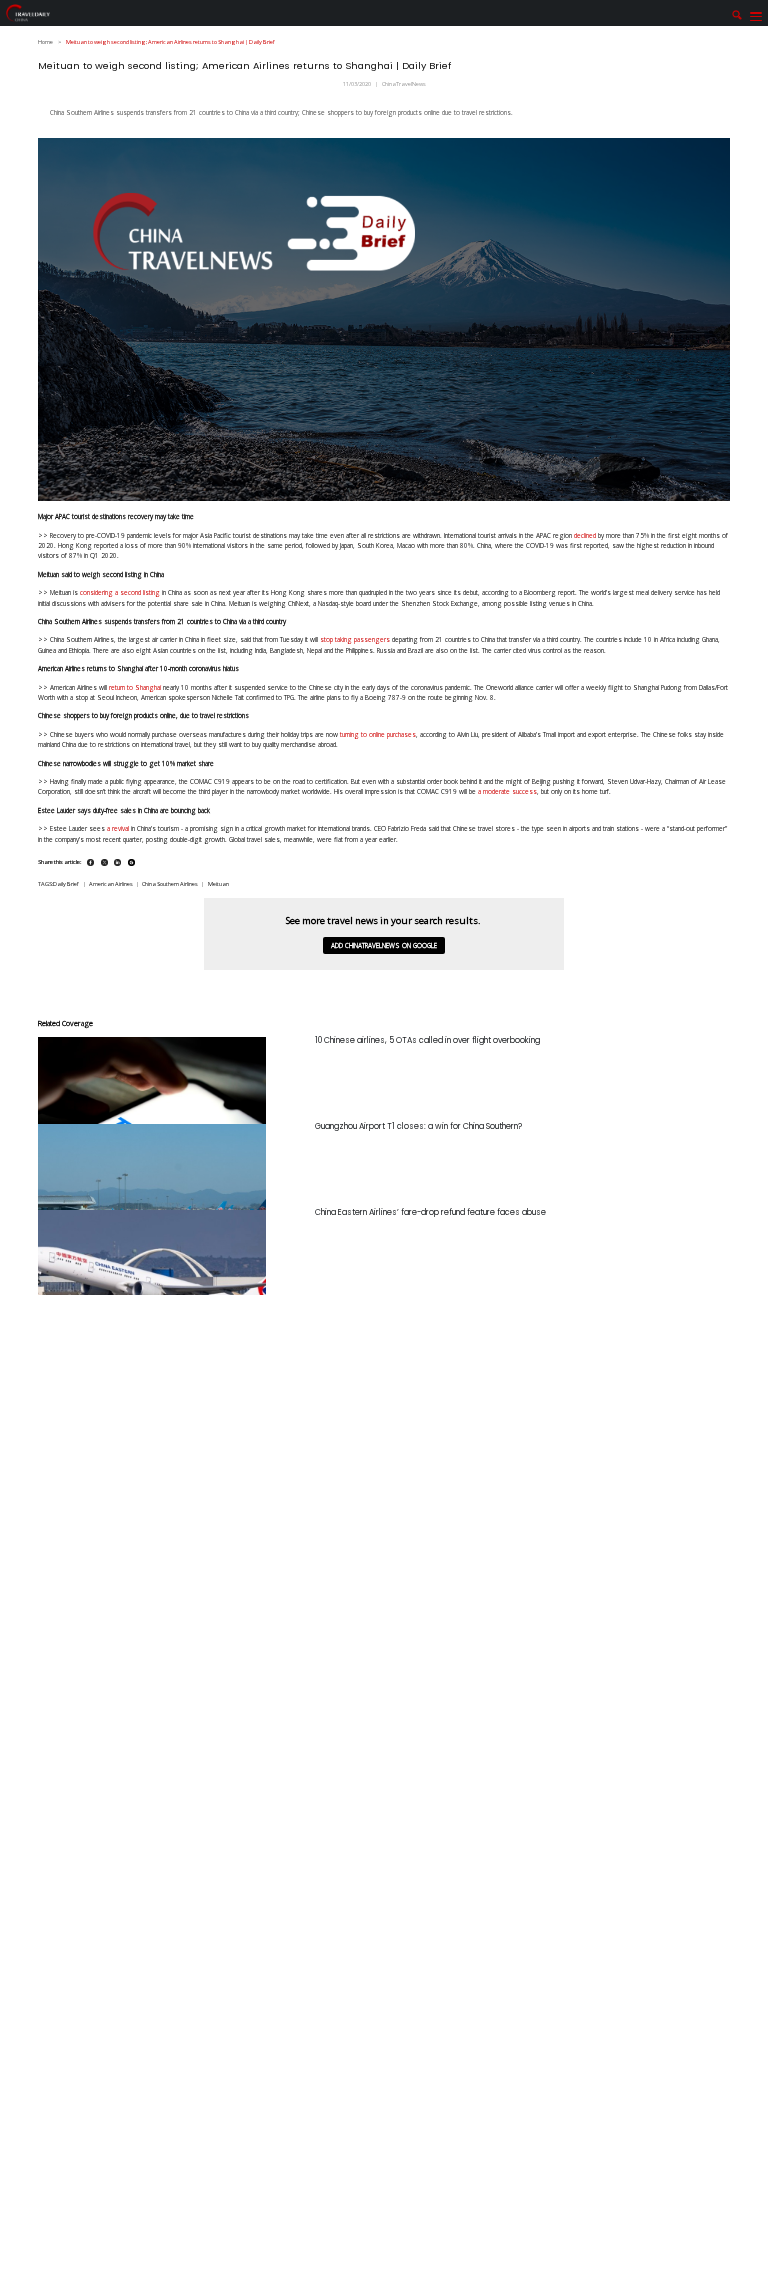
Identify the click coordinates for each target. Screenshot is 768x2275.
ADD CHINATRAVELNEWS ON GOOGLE (384, 945)
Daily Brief (66, 884)
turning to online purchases (378, 734)
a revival (118, 828)
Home (45, 42)
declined (585, 535)
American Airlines (111, 884)
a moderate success (507, 791)
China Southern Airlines (170, 884)
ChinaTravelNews (404, 84)
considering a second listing (120, 592)
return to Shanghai (135, 687)
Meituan (218, 884)
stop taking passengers (355, 639)
